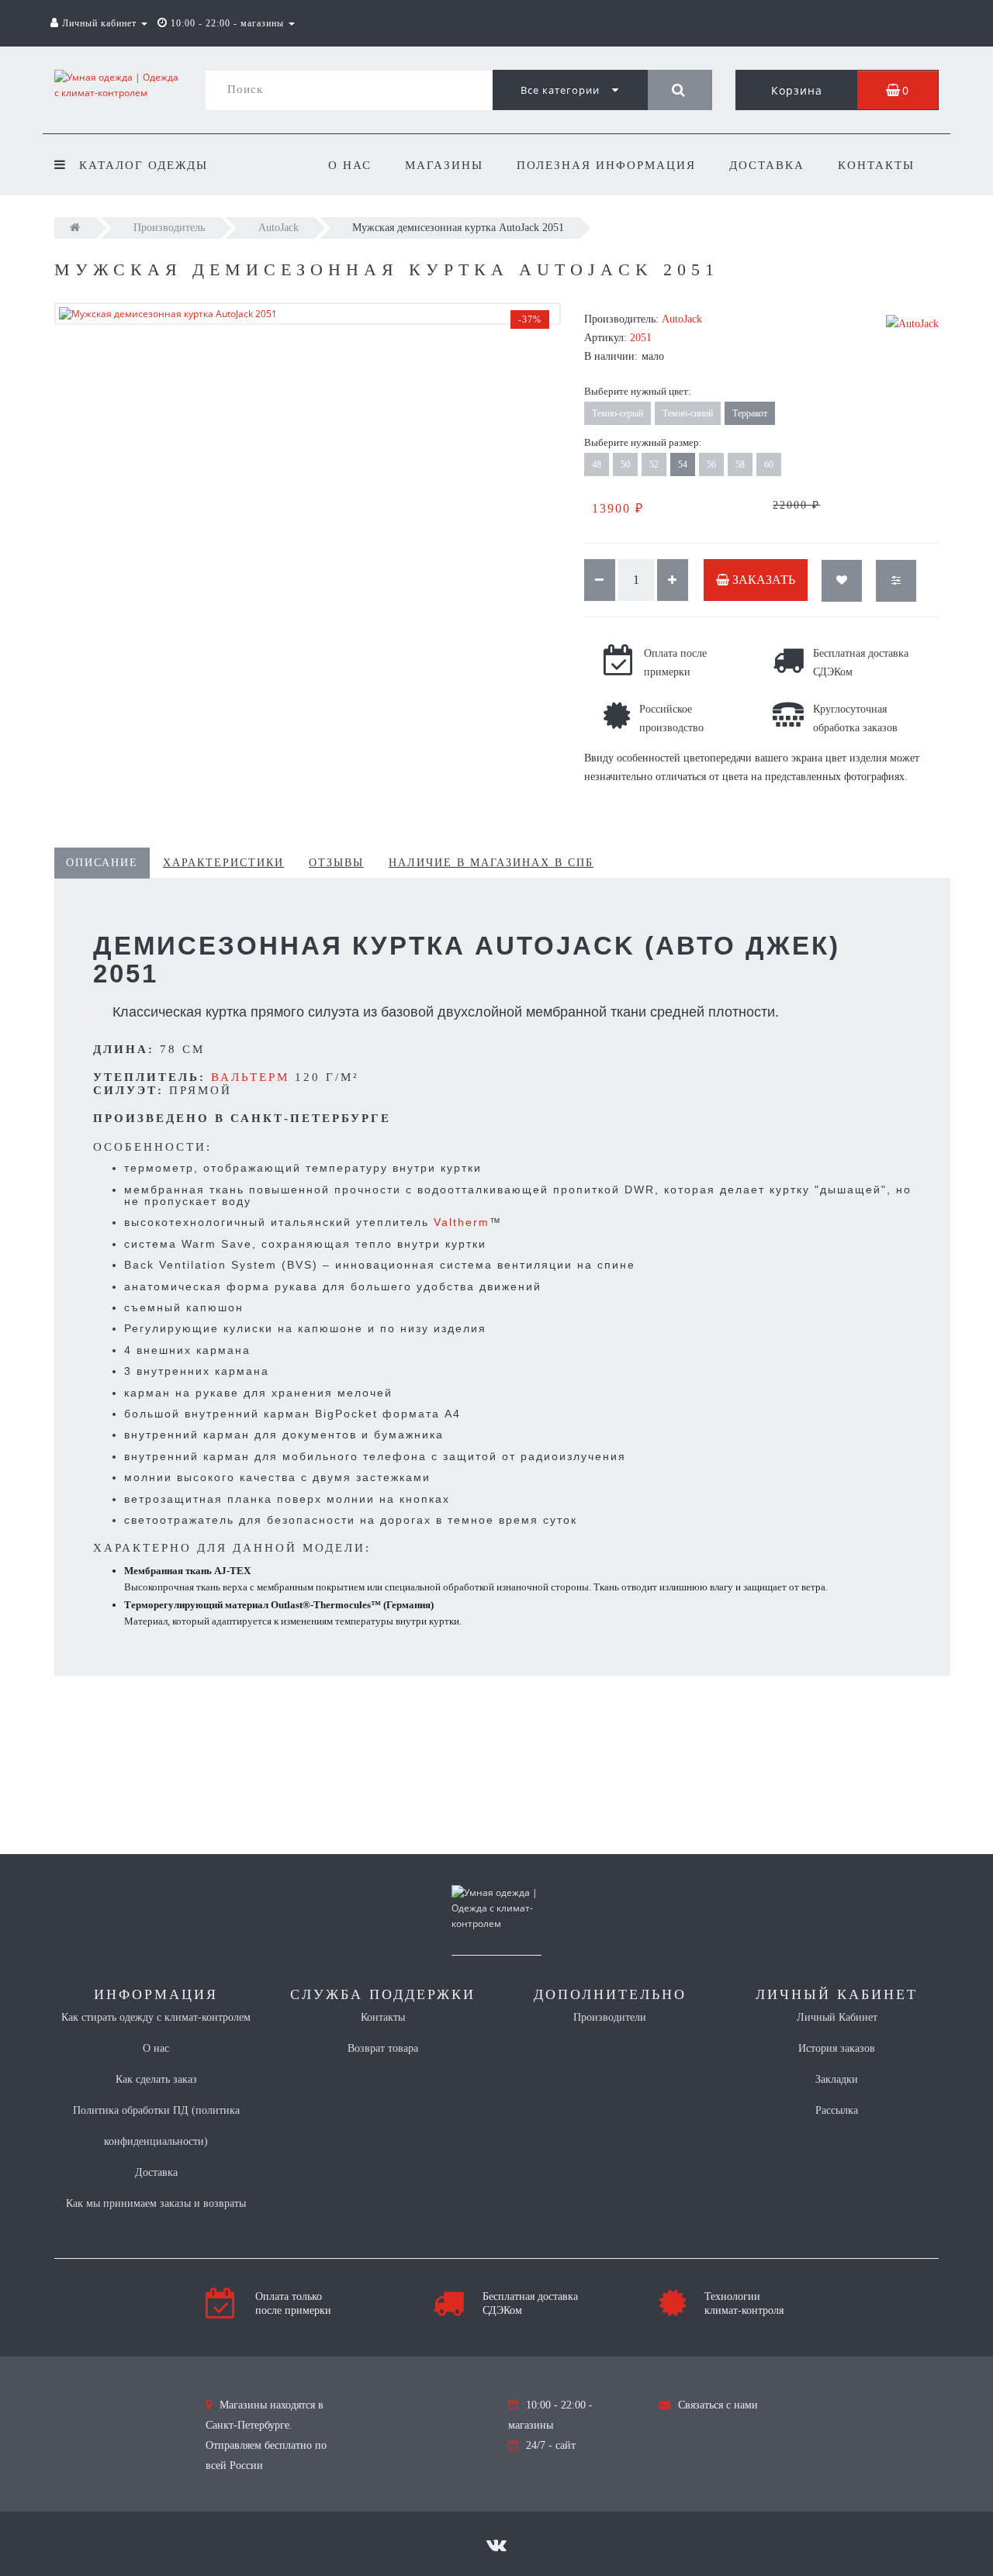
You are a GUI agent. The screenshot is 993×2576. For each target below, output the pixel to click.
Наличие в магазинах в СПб (491, 863)
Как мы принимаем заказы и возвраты (156, 2203)
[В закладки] (842, 581)
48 (597, 464)
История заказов (837, 2048)
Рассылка (837, 2110)
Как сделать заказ (156, 2079)
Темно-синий (688, 413)
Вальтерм (250, 1077)
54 (683, 464)
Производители (610, 2017)
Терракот (750, 413)
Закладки (837, 2079)
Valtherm (462, 1222)
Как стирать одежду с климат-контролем (156, 2017)
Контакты (876, 165)
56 (711, 464)
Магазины (444, 165)
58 (740, 464)
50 (625, 464)
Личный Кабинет (837, 2017)
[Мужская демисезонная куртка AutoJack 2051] (308, 314)
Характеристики (223, 863)
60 (769, 464)
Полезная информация (606, 165)
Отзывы (336, 863)
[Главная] (75, 228)
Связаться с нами (718, 2405)
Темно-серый (618, 413)
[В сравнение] (896, 581)
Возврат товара (383, 2048)
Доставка (767, 165)
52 (654, 464)
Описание (102, 863)
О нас (350, 165)
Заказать (762, 580)
